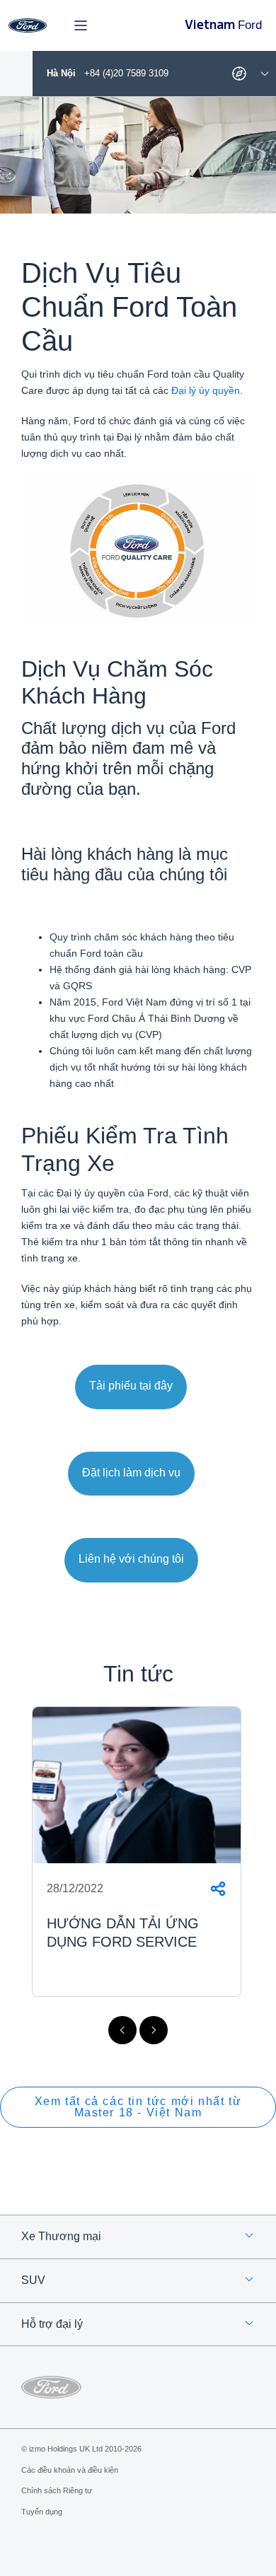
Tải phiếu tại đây (131, 1386)
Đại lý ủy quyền (206, 390)
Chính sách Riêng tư (57, 2490)
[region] (138, 1870)
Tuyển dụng (42, 2512)
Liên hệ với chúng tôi (131, 1559)
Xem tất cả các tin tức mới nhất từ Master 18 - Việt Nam (138, 2107)
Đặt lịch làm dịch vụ (131, 1473)
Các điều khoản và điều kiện (70, 2470)
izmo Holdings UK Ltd (66, 2449)
